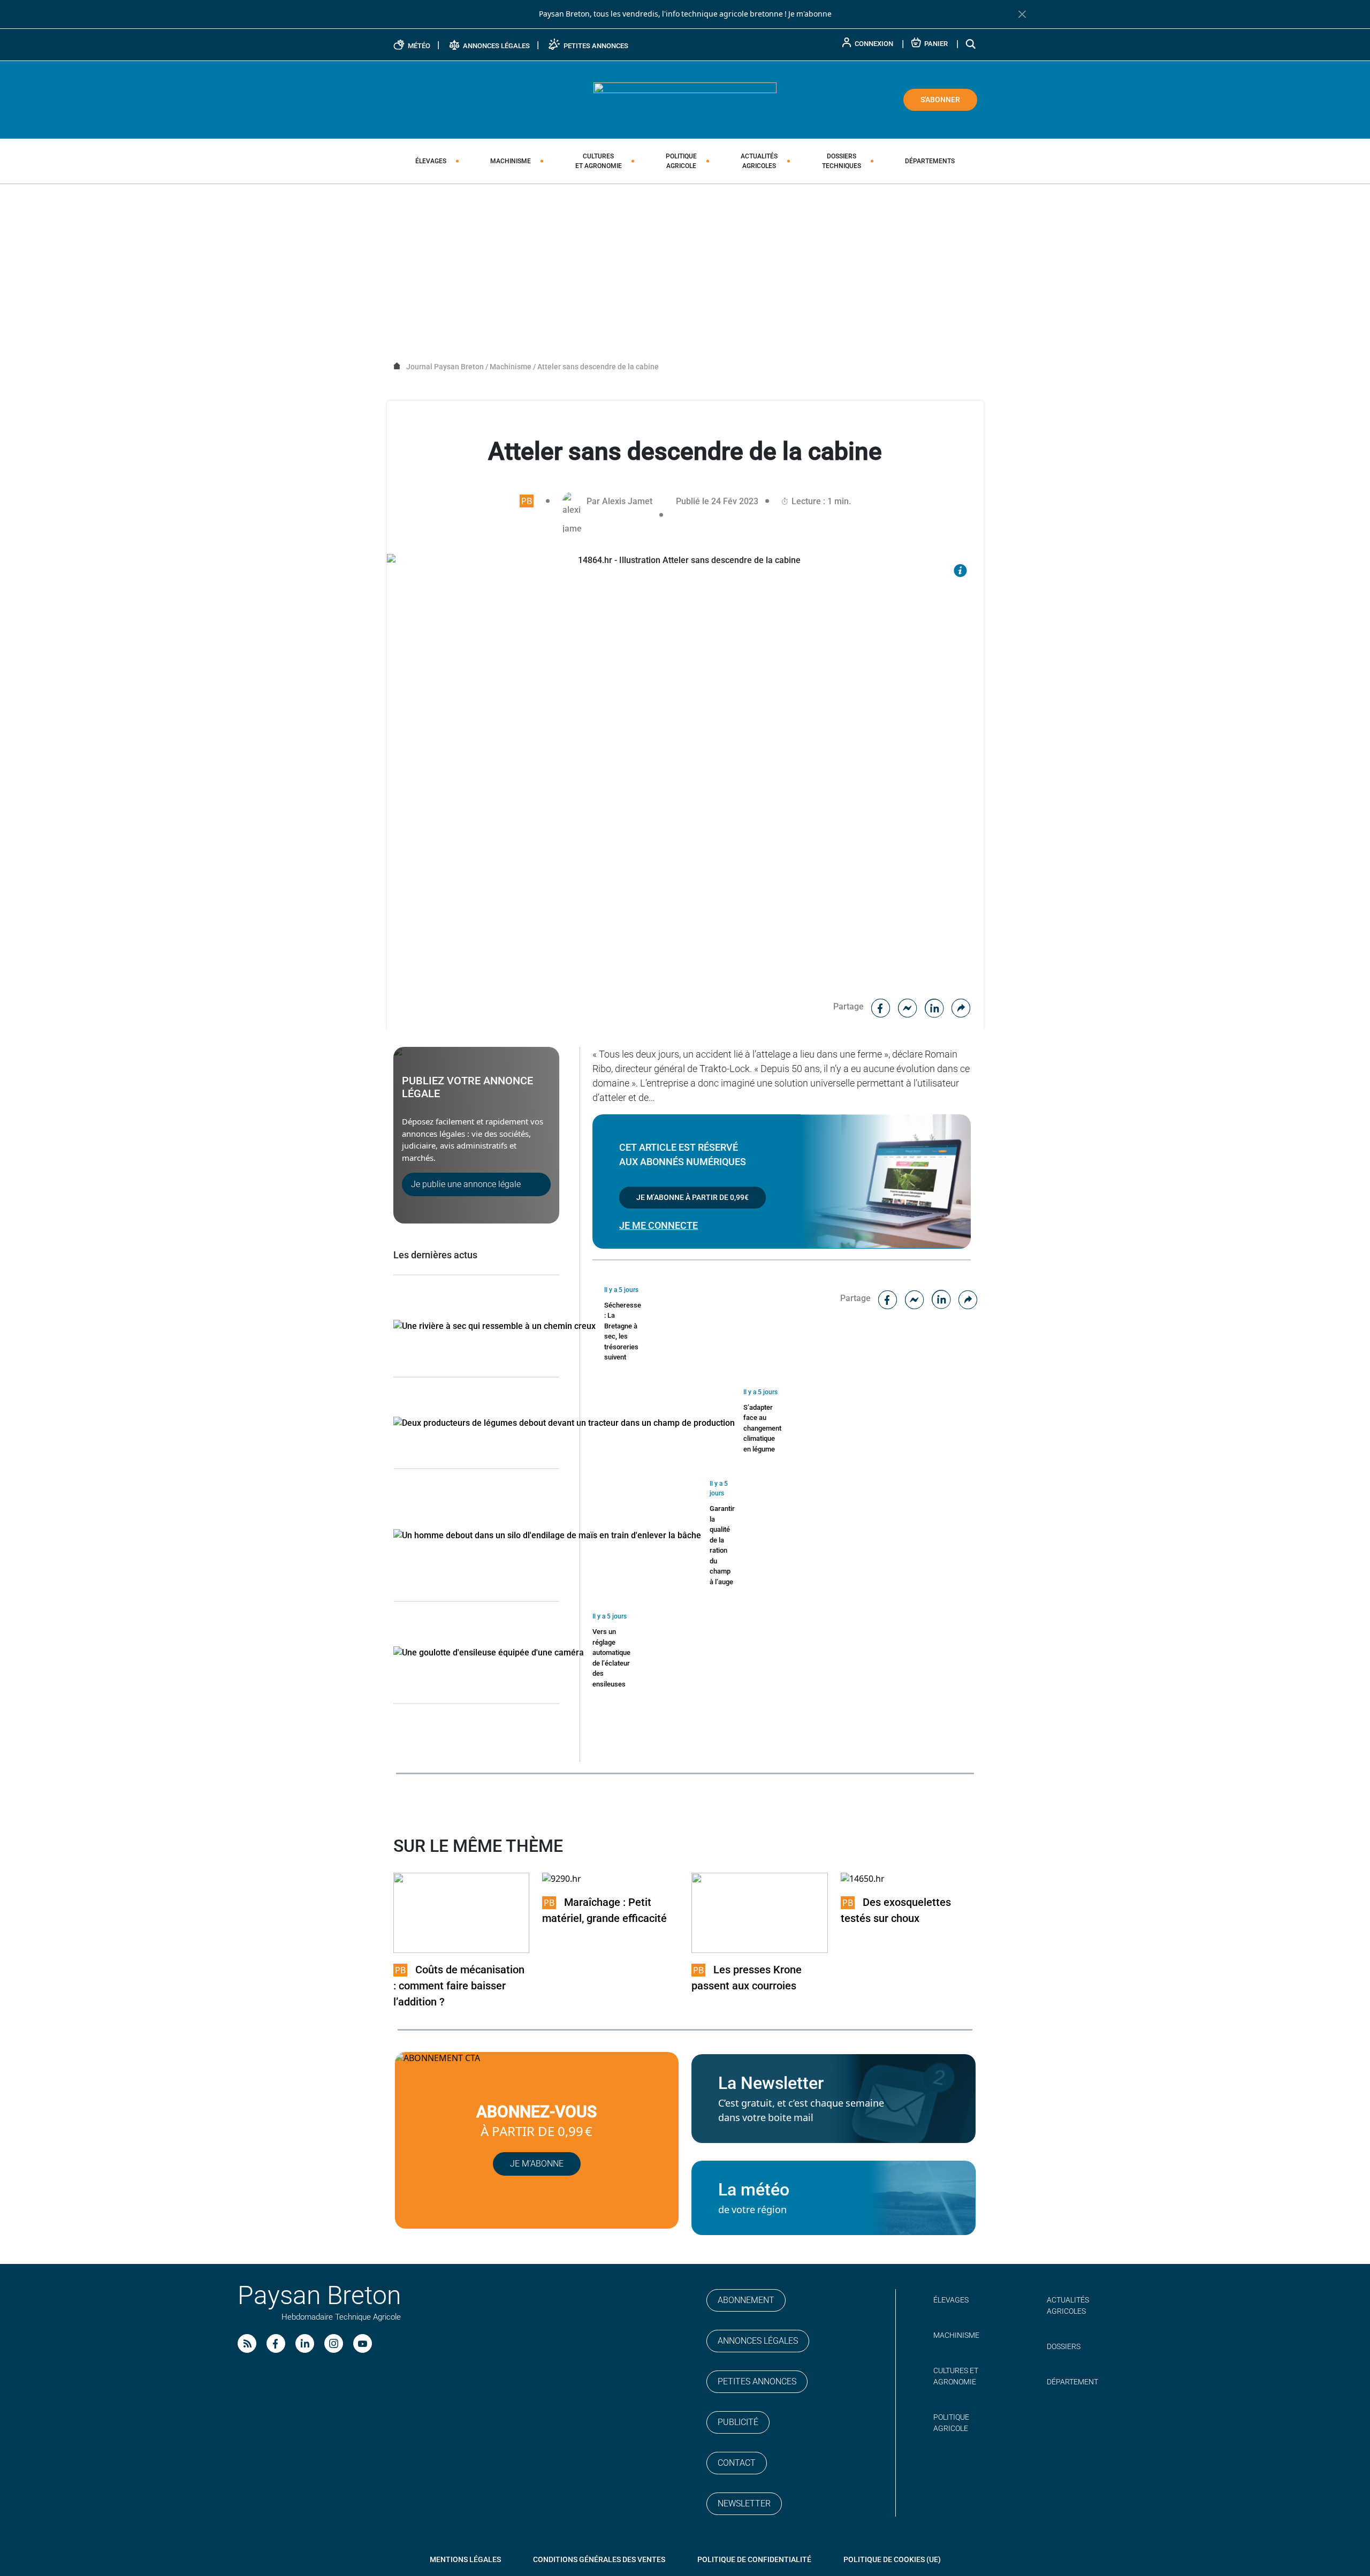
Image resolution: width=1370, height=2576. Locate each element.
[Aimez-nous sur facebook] (276, 2343)
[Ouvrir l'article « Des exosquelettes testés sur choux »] (863, 1879)
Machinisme (511, 161)
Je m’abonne (537, 2164)
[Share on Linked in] (934, 1006)
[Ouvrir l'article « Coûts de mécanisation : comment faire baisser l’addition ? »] (462, 1912)
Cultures (599, 161)
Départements (930, 161)
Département (1072, 2382)
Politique (681, 161)
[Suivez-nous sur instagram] (334, 2343)
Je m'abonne (810, 14)
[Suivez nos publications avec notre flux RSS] (247, 2343)
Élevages (431, 161)
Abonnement (746, 2300)
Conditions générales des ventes (599, 2559)
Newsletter (744, 2503)
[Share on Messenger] (908, 1006)
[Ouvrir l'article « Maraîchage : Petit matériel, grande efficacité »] (562, 1879)
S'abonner (940, 100)
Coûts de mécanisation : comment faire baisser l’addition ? (459, 1986)
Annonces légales (758, 2341)
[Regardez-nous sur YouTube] (363, 2343)
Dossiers (842, 161)
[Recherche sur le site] (971, 44)
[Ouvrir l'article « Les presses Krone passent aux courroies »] (760, 1912)
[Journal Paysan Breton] (685, 99)
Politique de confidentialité (754, 2559)
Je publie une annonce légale (466, 1184)
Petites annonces (757, 2381)
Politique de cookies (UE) (892, 2559)
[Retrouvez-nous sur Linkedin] (305, 2343)
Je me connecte (659, 1225)
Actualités (759, 161)
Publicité (738, 2422)
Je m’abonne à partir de (692, 1197)
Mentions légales (465, 2559)
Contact (737, 2463)
